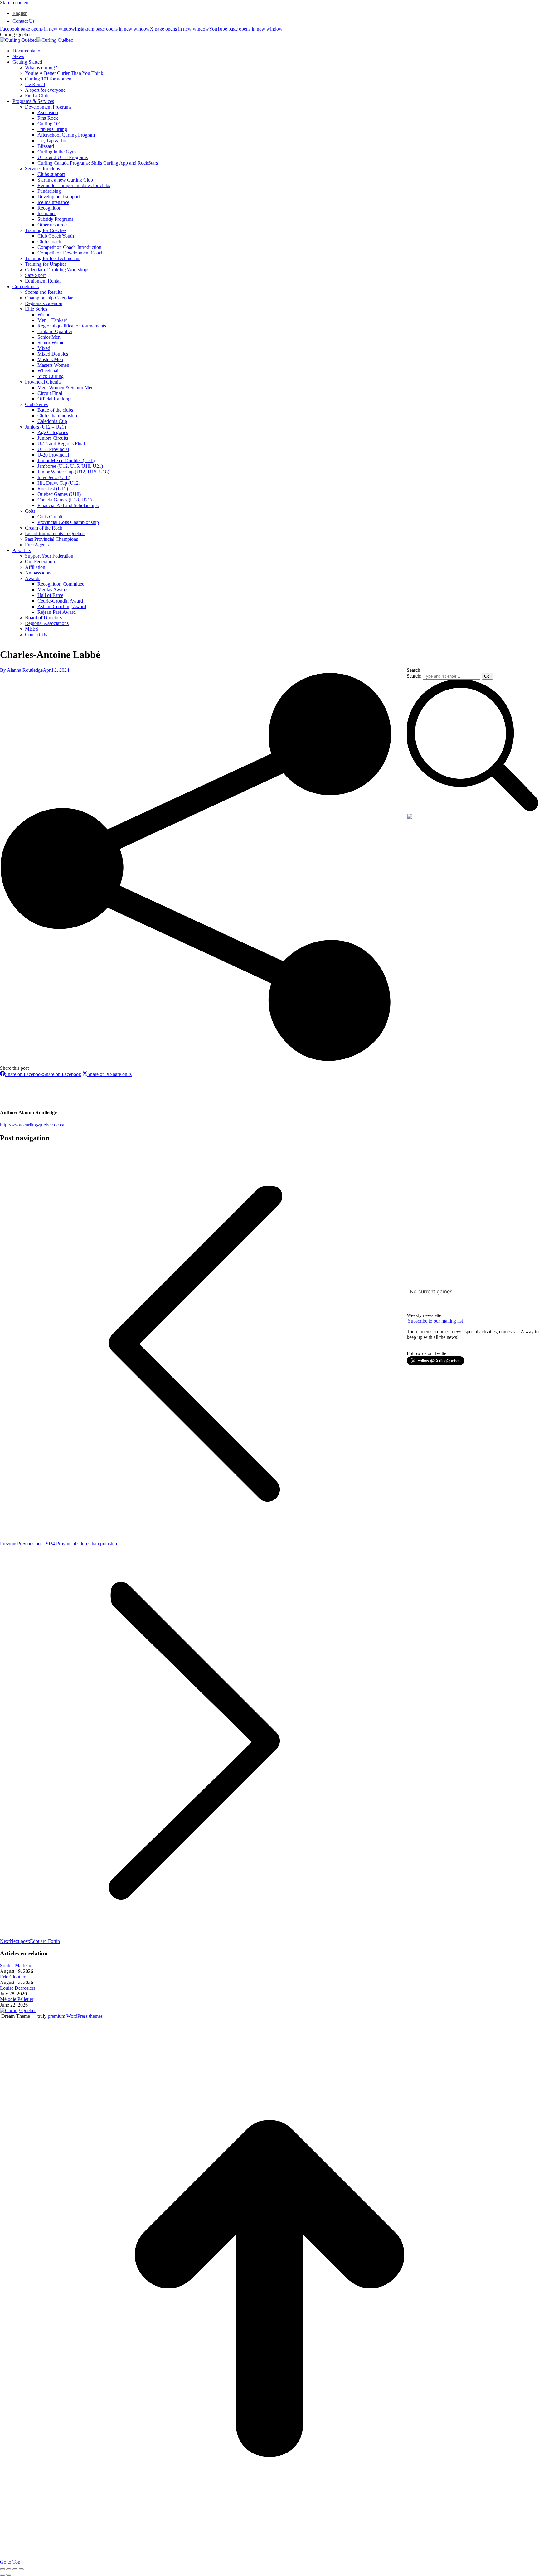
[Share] (9, 2569)
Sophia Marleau (16, 1966)
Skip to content (15, 3)
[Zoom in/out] (21, 2569)
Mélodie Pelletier (17, 1999)
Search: (414, 676)
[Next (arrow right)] (9, 2575)
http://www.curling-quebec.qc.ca (32, 1125)
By (21, 670)
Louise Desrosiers (18, 1988)
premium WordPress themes (75, 2016)
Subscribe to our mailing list (435, 1321)
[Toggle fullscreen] (15, 2569)
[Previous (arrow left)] (2, 2575)
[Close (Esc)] (2, 2569)
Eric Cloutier (13, 1977)
